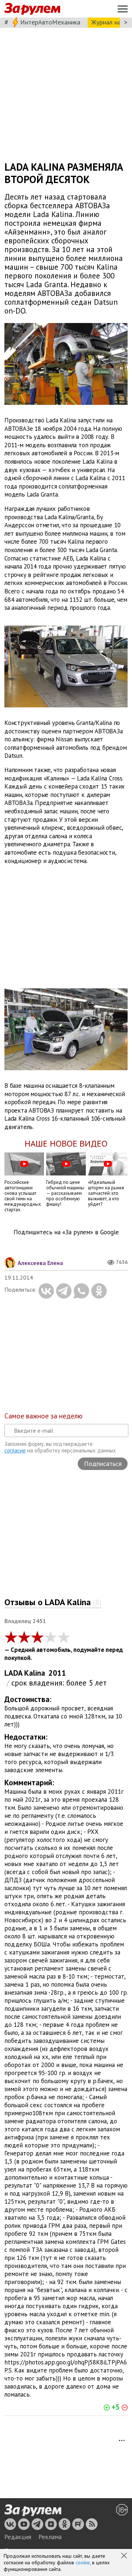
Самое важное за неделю (43, 1416)
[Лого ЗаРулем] (32, 9)
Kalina (35, 1673)
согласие (15, 1450)
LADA (14, 1673)
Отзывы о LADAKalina (53, 1602)
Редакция (18, 2537)
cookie (83, 2562)
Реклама (50, 2537)
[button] (125, 2556)
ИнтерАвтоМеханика (50, 22)
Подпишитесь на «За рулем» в (66, 1232)
